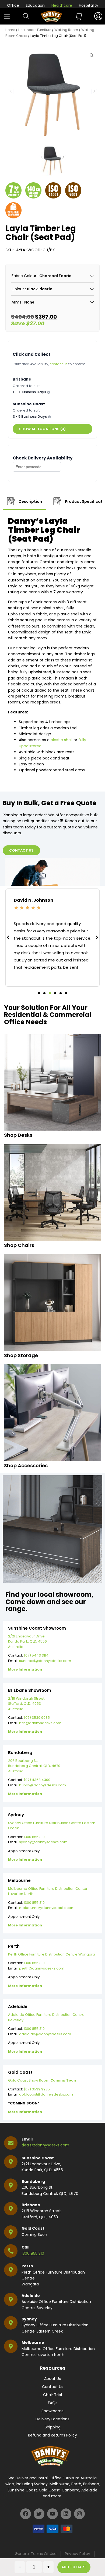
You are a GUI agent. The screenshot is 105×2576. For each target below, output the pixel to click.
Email (27, 2139)
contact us (59, 364)
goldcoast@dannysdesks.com (46, 2094)
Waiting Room (66, 30)
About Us (52, 2379)
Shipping (53, 2427)
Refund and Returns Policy (52, 2435)
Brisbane (31, 2205)
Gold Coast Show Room (42, 2080)
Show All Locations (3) (42, 429)
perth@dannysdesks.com (42, 1968)
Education (35, 5)
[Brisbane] (11, 2209)
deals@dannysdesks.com (45, 2145)
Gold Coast (33, 2228)
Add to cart (74, 2567)
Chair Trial (52, 2395)
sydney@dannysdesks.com (43, 1842)
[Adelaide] (11, 2299)
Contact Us (53, 2387)
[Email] (11, 2143)
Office (13, 5)
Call (25, 2247)
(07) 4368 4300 (37, 1780)
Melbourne (33, 2343)
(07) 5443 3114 (36, 1655)
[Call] (11, 2251)
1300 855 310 (34, 1837)
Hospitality (89, 5)
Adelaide (31, 2296)
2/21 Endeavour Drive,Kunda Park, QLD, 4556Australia (27, 1641)
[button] (94, 92)
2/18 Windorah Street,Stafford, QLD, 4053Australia (27, 1704)
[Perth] (11, 2270)
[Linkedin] (66, 2514)
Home (10, 30)
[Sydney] (11, 2323)
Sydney (29, 2319)
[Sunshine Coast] (11, 2162)
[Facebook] (26, 2514)
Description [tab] (30, 501)
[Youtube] (52, 2514)
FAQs (53, 2403)
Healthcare (62, 5)
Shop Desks (18, 1135)
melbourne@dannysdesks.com (47, 1908)
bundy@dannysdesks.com (43, 1785)
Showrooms (52, 2411)
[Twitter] (39, 2514)
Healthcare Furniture (35, 30)
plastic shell (62, 740)
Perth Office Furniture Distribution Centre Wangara (52, 1954)
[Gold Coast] (11, 2232)
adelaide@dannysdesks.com (45, 2034)
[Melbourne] (11, 2346)
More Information (25, 1669)
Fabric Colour (24, 276)
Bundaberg (33, 2181)
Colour (18, 289)
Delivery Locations (52, 2419)
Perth (27, 2266)
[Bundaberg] (11, 2185)
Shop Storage (21, 1355)
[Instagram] (79, 2514)
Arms (16, 302)
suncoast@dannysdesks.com (45, 1661)
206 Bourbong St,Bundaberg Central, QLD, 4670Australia (34, 1766)
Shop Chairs (19, 1245)
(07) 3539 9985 (37, 1718)
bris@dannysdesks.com (40, 1723)
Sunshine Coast (38, 2158)
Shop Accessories (26, 1465)
